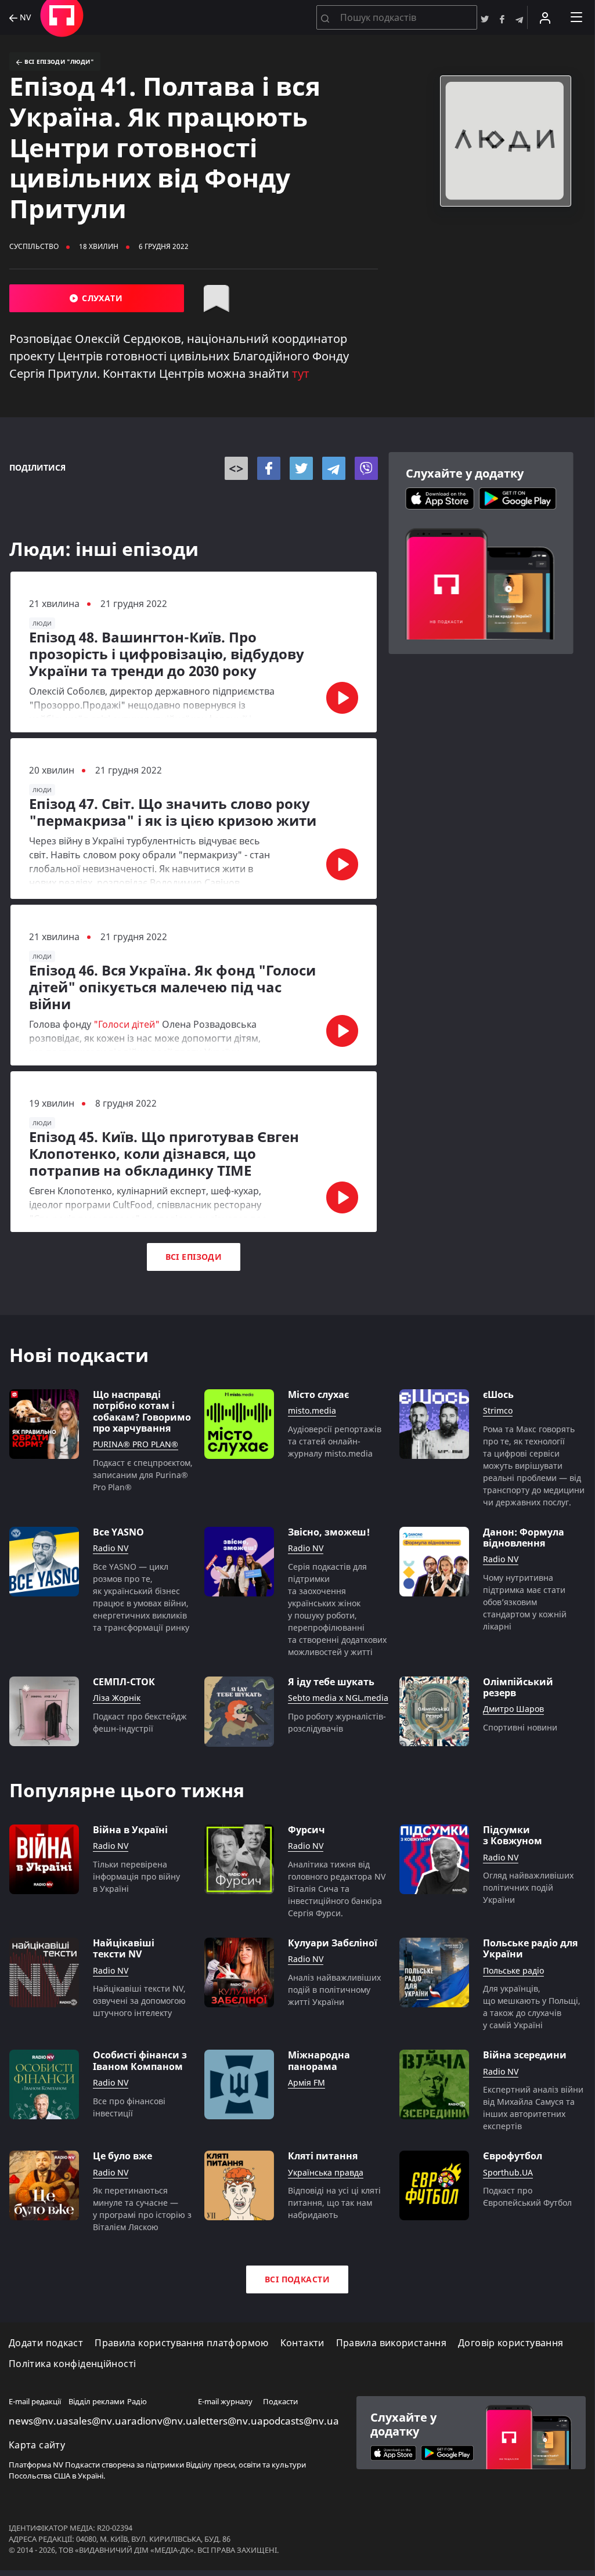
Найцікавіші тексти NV (124, 1949)
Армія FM (306, 2083)
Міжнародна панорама (319, 2061)
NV (24, 18)
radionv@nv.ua (163, 2421)
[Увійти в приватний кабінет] (545, 17)
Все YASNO (118, 1532)
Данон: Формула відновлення (524, 1538)
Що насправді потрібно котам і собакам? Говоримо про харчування (142, 1412)
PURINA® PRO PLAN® (136, 1445)
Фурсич (306, 1830)
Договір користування (511, 2343)
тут (301, 373)
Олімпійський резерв (518, 1688)
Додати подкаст (46, 2343)
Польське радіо (513, 1971)
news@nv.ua (39, 2421)
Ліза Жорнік (117, 1698)
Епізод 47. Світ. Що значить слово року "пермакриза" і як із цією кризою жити (173, 812)
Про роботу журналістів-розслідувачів (337, 1722)
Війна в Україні (130, 1830)
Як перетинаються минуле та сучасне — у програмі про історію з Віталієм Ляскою (142, 2209)
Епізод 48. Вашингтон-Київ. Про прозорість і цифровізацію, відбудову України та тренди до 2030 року (167, 654)
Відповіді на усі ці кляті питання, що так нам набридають (334, 2203)
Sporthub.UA (508, 2173)
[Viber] (366, 468)
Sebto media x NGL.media (338, 1698)
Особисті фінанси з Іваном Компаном (140, 2061)
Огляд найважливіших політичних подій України (528, 1887)
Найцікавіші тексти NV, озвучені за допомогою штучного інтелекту (139, 2001)
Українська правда (326, 2173)
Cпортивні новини (520, 1727)
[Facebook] (269, 468)
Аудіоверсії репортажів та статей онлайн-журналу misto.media (335, 1441)
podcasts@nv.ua (301, 2421)
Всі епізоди (194, 1257)
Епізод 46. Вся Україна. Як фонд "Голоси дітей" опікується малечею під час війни (172, 987)
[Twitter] (301, 468)
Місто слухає (318, 1395)
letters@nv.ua (230, 2421)
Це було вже (122, 2156)
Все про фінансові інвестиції (129, 2107)
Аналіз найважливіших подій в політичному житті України (334, 1990)
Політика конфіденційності (72, 2364)
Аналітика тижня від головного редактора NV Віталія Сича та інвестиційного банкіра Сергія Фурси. (337, 1889)
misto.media (312, 1411)
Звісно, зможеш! (329, 1532)
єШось (498, 1395)
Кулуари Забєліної (333, 1943)
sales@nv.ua (98, 2421)
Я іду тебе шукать (331, 1682)
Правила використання (391, 2343)
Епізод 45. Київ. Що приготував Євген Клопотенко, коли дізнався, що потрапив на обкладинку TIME (164, 1154)
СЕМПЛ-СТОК (124, 1682)
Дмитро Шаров (513, 1709)
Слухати (101, 298)
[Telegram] (334, 468)
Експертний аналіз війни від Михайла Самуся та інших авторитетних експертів (533, 2108)
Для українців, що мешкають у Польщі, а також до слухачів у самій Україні (532, 2007)
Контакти (302, 2343)
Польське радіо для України (530, 1949)
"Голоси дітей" (127, 1024)
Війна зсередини (525, 2055)
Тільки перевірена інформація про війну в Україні (136, 1876)
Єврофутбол (513, 2156)
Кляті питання (323, 2156)
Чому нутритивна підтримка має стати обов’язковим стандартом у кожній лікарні (525, 1602)
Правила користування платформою (181, 2343)
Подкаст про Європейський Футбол (527, 2196)
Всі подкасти (297, 2279)
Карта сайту (37, 2445)
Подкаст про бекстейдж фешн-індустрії (140, 1722)
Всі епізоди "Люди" (58, 62)
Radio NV (111, 1549)
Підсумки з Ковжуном (513, 1836)
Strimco (498, 1411)
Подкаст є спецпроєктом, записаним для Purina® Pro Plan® (143, 1475)
